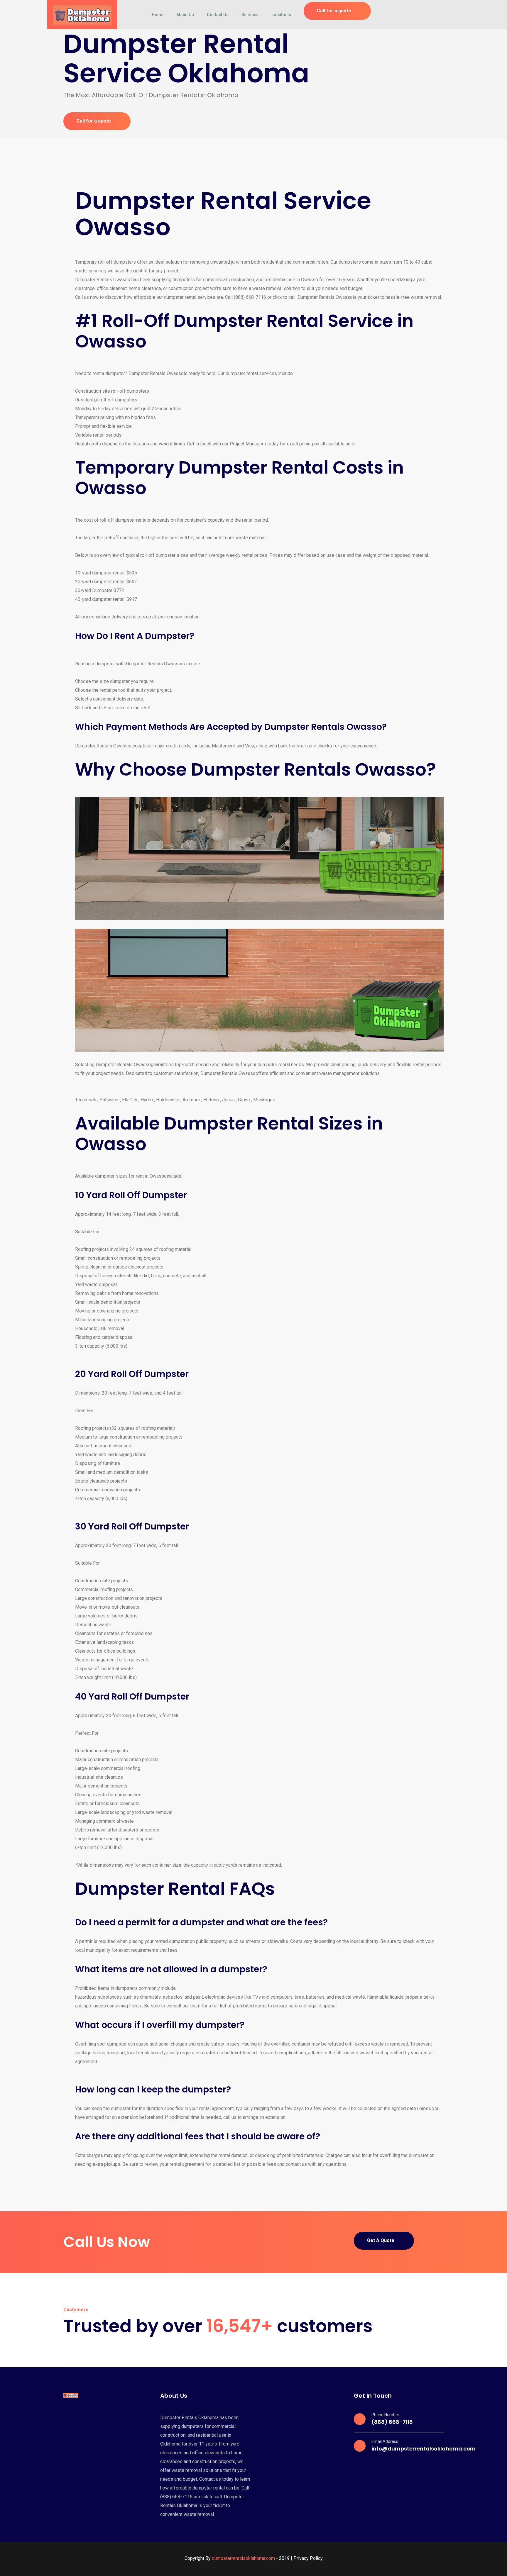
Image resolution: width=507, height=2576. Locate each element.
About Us (185, 15)
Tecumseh (86, 1100)
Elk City (130, 1100)
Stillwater (109, 1100)
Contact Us (218, 15)
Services (250, 15)
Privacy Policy (308, 2558)
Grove (244, 1100)
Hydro (147, 1100)
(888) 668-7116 (392, 2422)
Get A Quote (381, 2240)
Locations (281, 15)
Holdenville (168, 1100)
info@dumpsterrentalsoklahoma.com (424, 2449)
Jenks (228, 1100)
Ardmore (191, 1100)
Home (158, 15)
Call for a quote (334, 11)
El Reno (211, 1100)
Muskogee (264, 1100)
